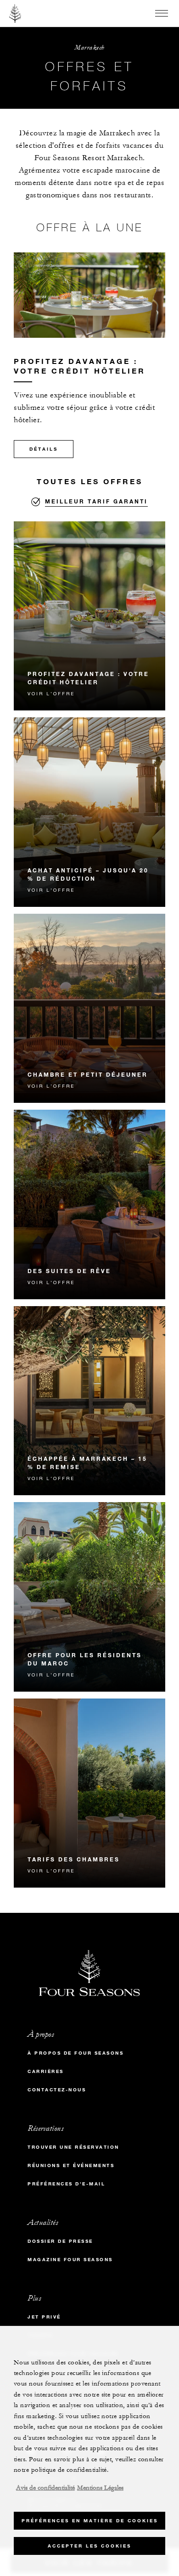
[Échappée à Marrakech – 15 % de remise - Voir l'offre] (89, 1401)
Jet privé (44, 2317)
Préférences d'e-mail (66, 2184)
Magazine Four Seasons (70, 2260)
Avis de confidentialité (45, 2488)
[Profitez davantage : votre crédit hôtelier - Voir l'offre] (89, 616)
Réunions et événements (71, 2165)
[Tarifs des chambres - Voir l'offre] (89, 1793)
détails (44, 449)
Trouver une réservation (73, 2147)
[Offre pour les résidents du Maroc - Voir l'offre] (89, 1597)
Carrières (46, 2071)
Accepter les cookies (89, 2546)
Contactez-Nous (57, 2090)
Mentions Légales (100, 2488)
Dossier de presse (60, 2241)
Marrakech (89, 47)
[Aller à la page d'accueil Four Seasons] (15, 13)
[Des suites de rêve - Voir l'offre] (89, 1204)
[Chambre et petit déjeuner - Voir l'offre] (89, 1009)
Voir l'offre (51, 693)
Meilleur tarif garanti (96, 501)
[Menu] (162, 13)
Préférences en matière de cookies (90, 2521)
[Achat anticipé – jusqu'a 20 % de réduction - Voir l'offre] (89, 812)
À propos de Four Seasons (76, 2053)
